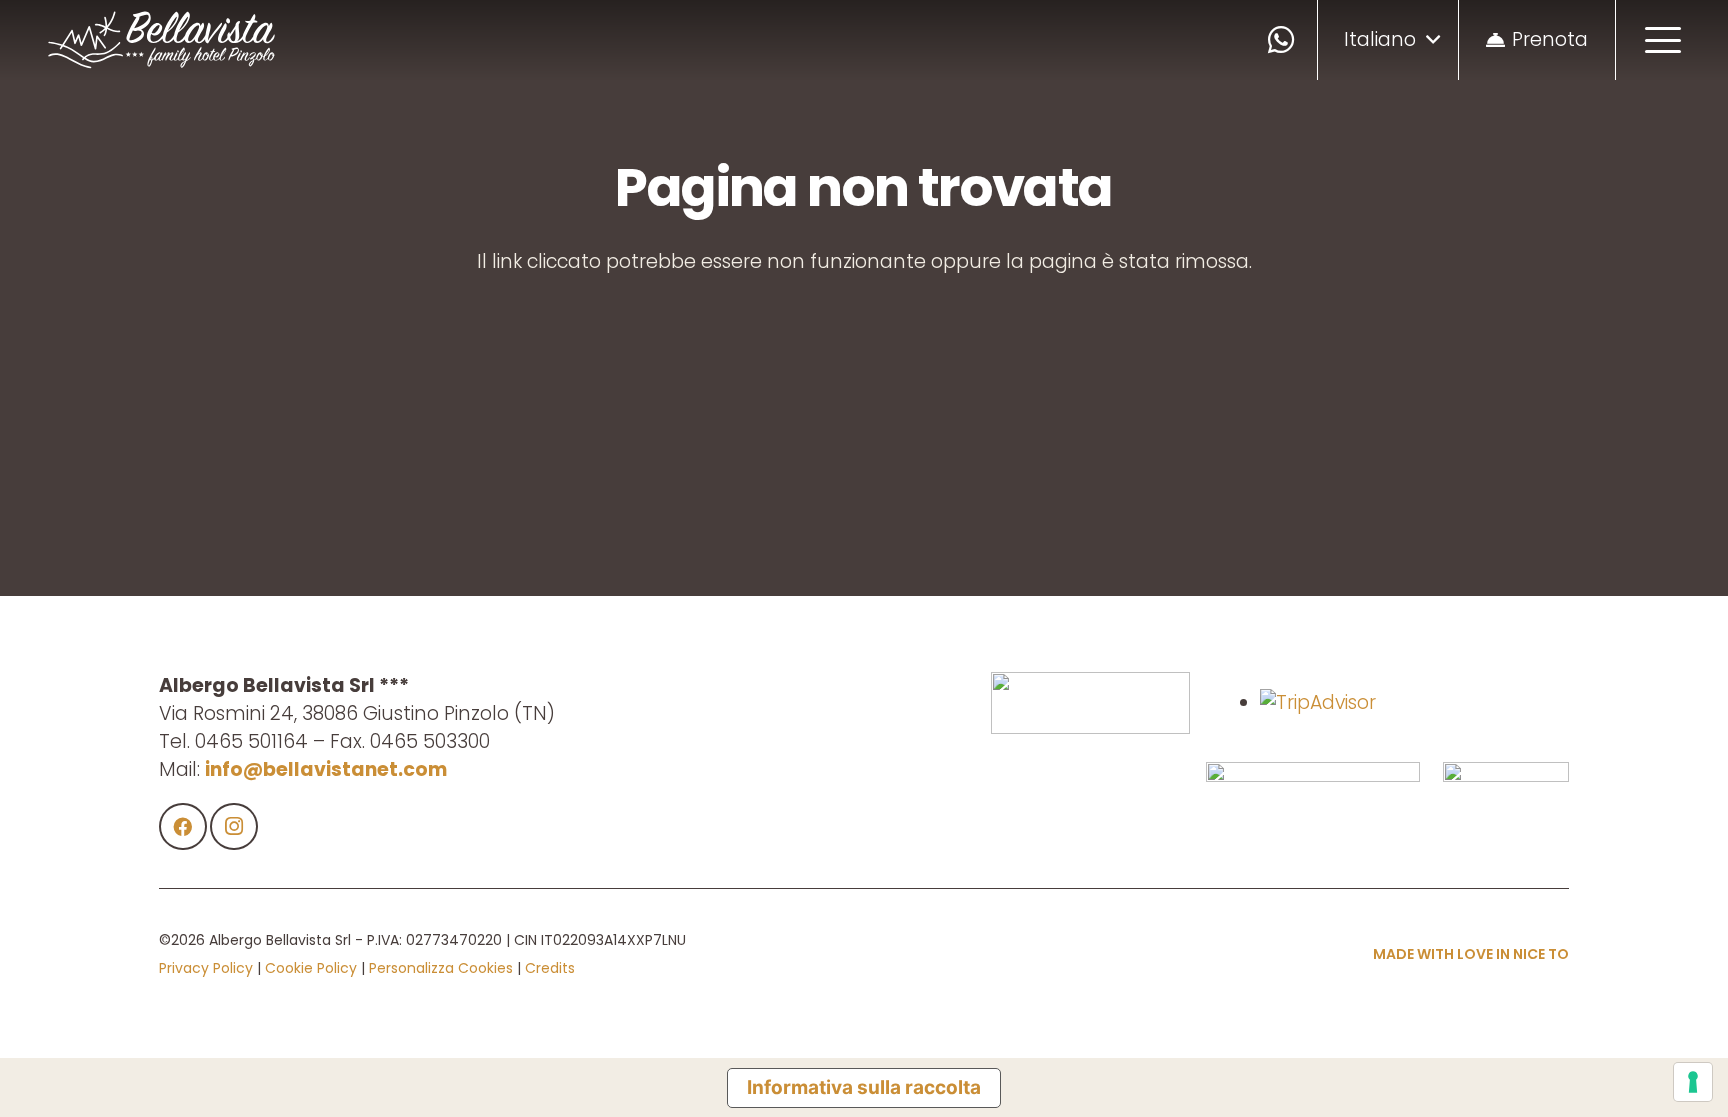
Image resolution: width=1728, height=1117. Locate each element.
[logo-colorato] (162, 40)
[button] (1391, 40)
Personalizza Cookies (441, 968)
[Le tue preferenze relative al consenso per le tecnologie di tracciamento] (1693, 1082)
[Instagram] (234, 827)
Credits (550, 968)
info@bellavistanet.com (326, 769)
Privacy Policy (206, 968)
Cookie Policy (311, 968)
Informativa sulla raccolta (864, 1087)
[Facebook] (183, 827)
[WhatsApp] (1281, 40)
